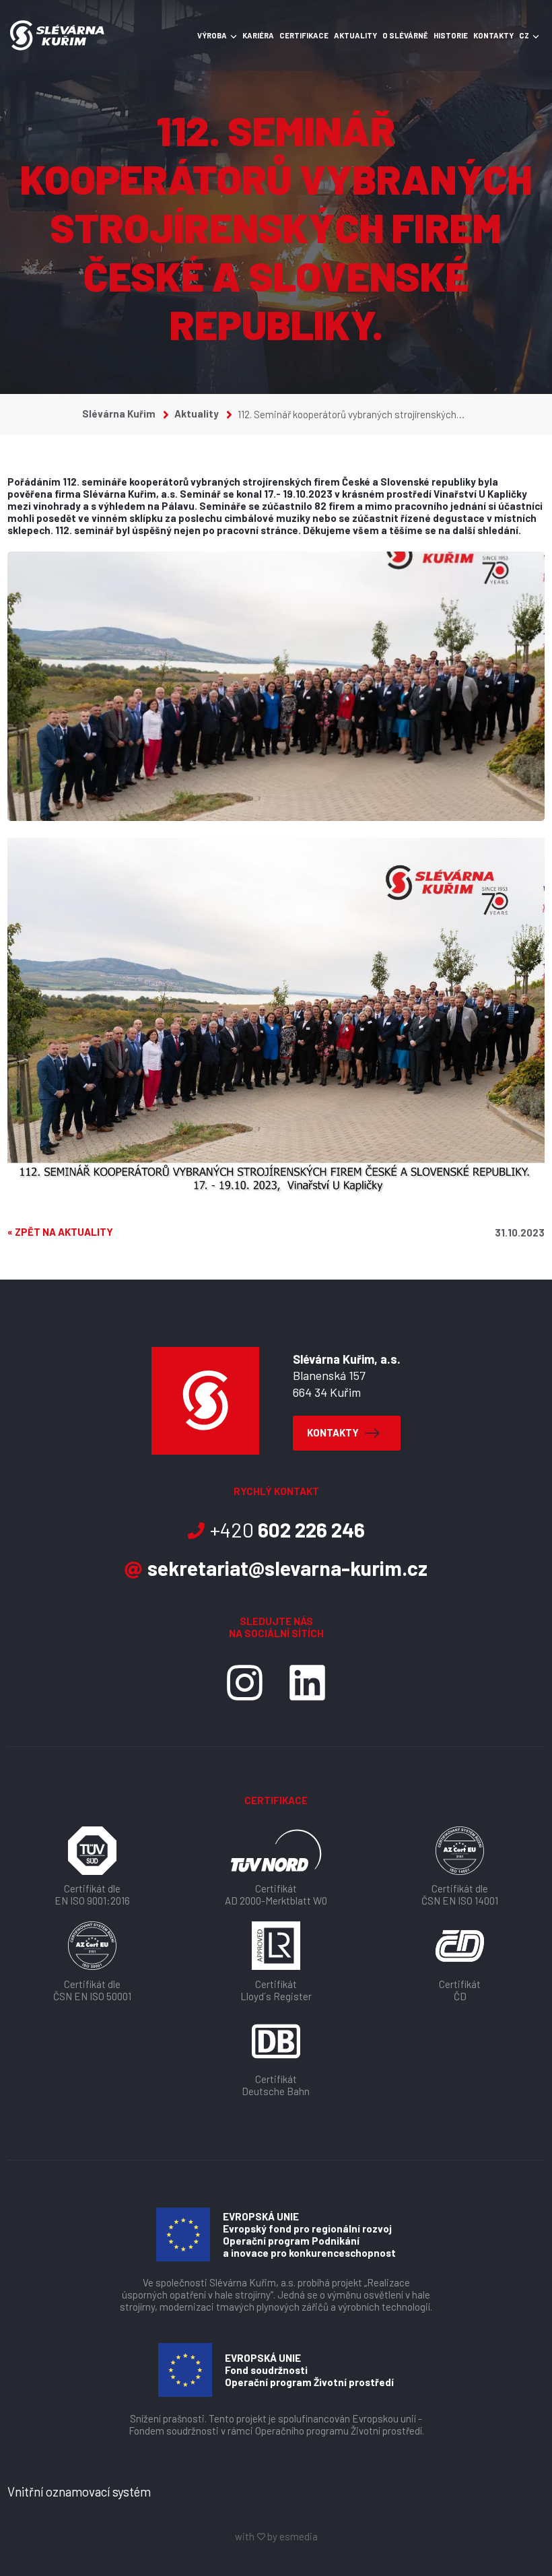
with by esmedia (276, 2536)
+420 (287, 1529)
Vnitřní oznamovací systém (79, 2491)
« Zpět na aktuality (60, 1232)
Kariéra (258, 35)
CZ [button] (524, 35)
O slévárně (405, 35)
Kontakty (493, 35)
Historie (451, 35)
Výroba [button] (212, 35)
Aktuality (355, 35)
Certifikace (304, 35)
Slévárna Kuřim (120, 414)
